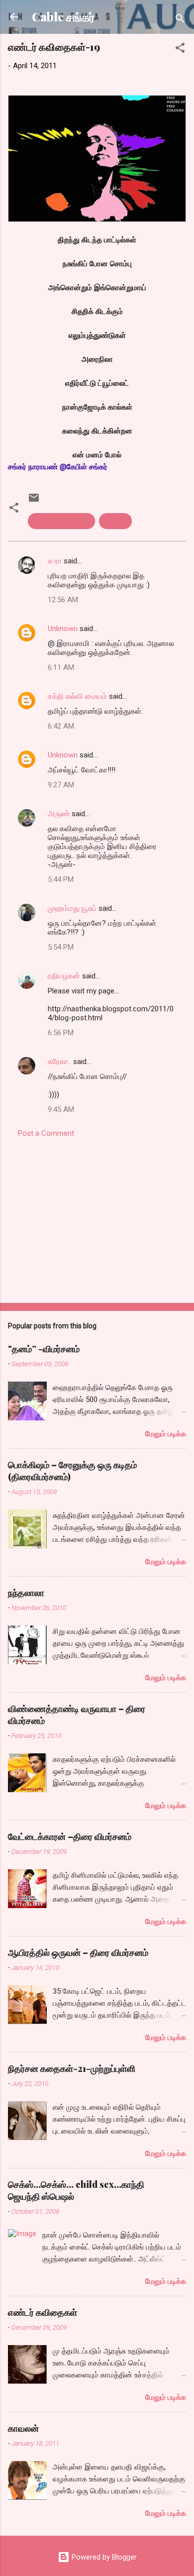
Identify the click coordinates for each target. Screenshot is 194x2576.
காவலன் (23, 2428)
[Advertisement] (97, 1217)
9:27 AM (61, 785)
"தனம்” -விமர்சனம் (44, 1349)
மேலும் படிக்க (166, 1434)
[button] (180, 50)
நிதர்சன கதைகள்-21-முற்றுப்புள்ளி (72, 2068)
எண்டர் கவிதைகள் (61, 521)
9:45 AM (61, 1109)
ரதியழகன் (64, 976)
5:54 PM (61, 947)
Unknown (63, 629)
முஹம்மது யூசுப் (72, 908)
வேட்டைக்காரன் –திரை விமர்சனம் (70, 1836)
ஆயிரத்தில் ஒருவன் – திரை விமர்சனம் (78, 1952)
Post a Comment (46, 1133)
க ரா (55, 561)
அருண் (59, 814)
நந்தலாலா (26, 1593)
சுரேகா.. (59, 1062)
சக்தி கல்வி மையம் (77, 696)
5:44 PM (61, 879)
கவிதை (115, 521)
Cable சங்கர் (63, 17)
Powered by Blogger (103, 2557)
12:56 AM (63, 600)
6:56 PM (61, 1033)
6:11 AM (61, 667)
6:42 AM (61, 726)
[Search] (180, 20)
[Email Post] (34, 501)
